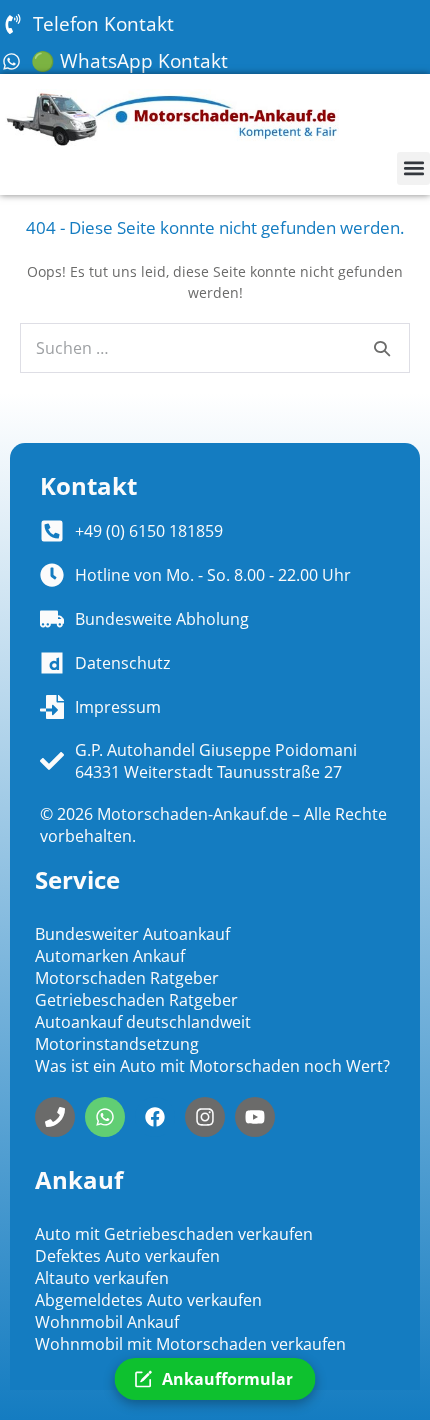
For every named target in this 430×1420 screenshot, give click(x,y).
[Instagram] (205, 1117)
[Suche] (382, 348)
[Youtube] (255, 1117)
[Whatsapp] (105, 1117)
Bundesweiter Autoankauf (132, 934)
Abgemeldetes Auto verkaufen (148, 1300)
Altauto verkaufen (102, 1278)
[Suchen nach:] (215, 348)
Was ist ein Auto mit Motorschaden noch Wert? (212, 1066)
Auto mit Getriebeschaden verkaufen (174, 1234)
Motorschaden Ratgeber (127, 978)
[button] (413, 168)
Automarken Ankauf (110, 956)
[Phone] (55, 1117)
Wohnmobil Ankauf (107, 1322)
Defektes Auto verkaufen (127, 1256)
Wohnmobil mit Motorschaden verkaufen (190, 1344)
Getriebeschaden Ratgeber (136, 1000)
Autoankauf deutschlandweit (143, 1022)
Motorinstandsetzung (117, 1044)
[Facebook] (155, 1117)
